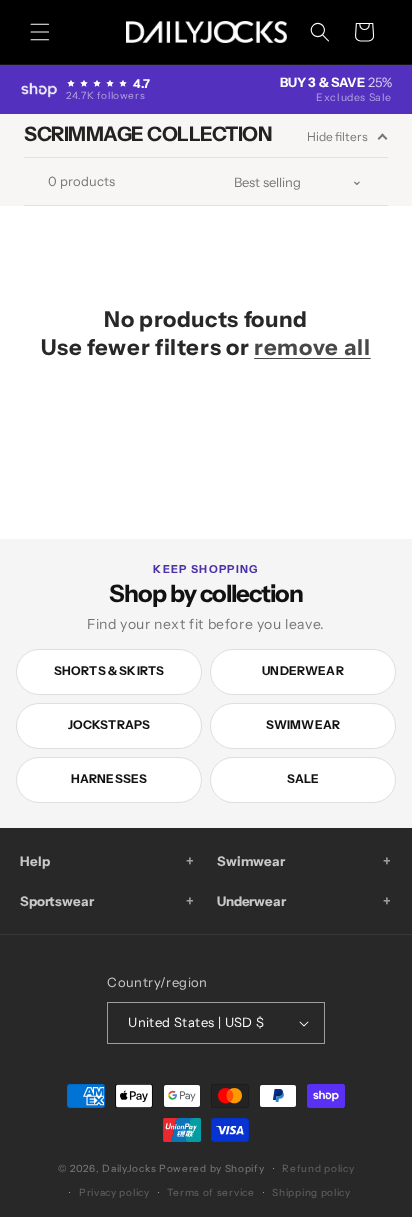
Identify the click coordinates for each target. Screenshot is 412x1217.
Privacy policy (114, 1192)
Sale (303, 778)
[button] (40, 32)
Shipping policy (311, 1192)
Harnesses (109, 778)
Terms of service (210, 1192)
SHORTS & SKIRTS (109, 670)
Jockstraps (109, 724)
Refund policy (318, 1168)
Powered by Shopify (212, 1168)
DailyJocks (129, 1168)
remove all (312, 347)
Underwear (303, 670)
